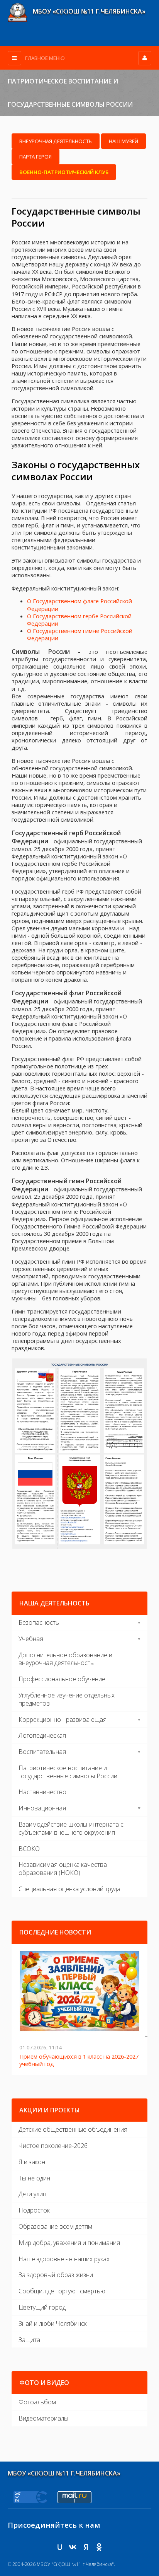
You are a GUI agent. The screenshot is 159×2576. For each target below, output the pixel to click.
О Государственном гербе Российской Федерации (79, 620)
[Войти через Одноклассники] (99, 2540)
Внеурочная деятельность (56, 141)
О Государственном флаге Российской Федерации (79, 605)
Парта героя (36, 157)
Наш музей (123, 141)
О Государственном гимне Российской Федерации (80, 634)
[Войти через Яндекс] (86, 2540)
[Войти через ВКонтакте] (73, 2540)
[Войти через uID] (60, 2540)
